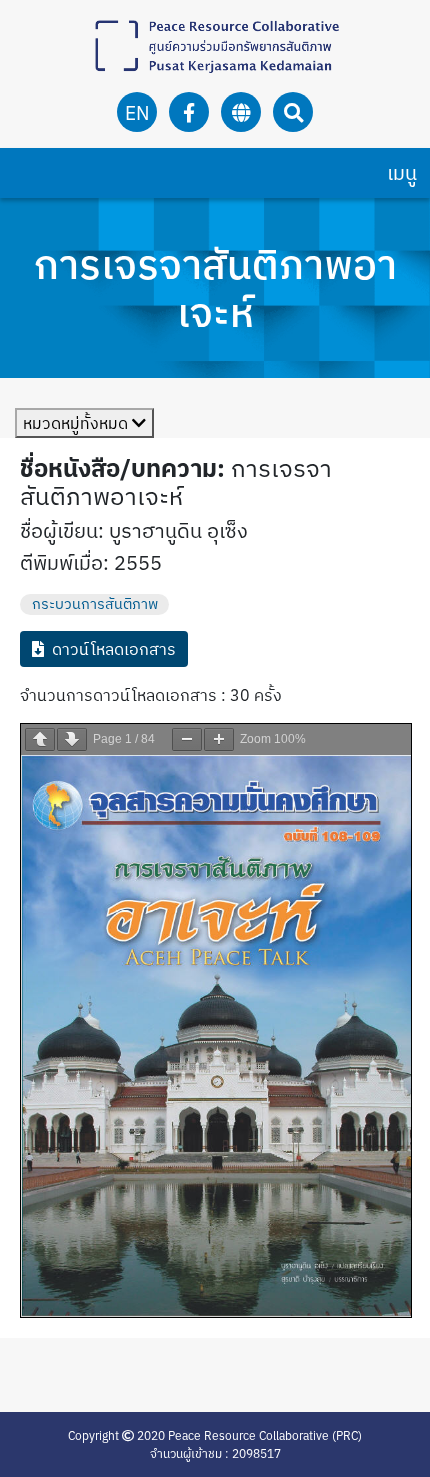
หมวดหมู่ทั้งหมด (77, 423)
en (137, 112)
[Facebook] (189, 112)
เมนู (402, 172)
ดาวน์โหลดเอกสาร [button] (114, 649)
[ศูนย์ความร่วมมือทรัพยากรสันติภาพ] (215, 46)
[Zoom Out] (187, 739)
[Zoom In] (219, 739)
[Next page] (72, 739)
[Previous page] (40, 739)
